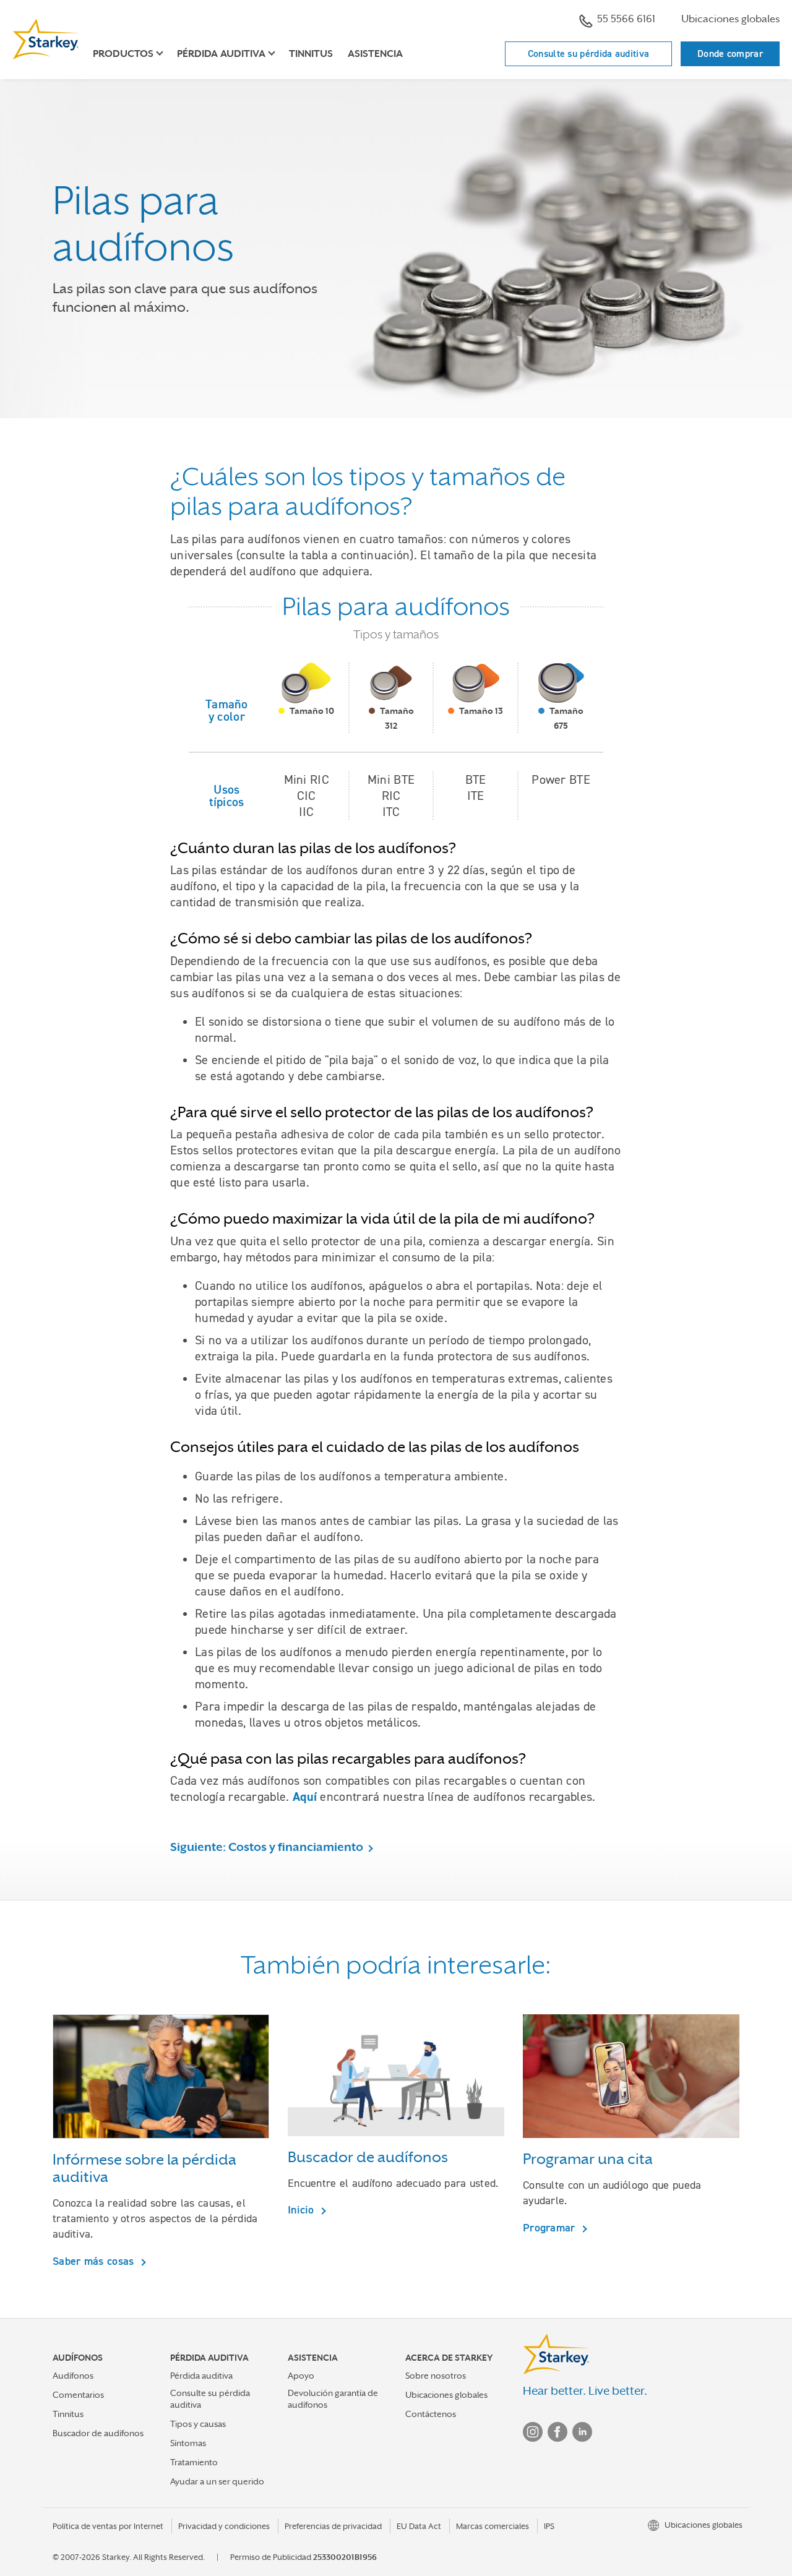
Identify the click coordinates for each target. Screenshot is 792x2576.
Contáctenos (431, 2414)
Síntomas (188, 2443)
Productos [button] (123, 54)
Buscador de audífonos (98, 2433)
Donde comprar (730, 54)
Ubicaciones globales (730, 19)
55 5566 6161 (626, 19)
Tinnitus (311, 54)
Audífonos (73, 2376)
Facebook (557, 2432)
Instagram (533, 2432)
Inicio (303, 2209)
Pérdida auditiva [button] (221, 54)
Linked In (582, 2432)
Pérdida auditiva (201, 2376)
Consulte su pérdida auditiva (588, 54)
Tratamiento (194, 2462)
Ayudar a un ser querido (217, 2481)
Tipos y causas (198, 2424)
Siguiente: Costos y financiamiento (267, 1847)
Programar (551, 2227)
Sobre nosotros (436, 2376)
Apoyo (301, 2376)
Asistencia (375, 54)
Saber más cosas (95, 2261)
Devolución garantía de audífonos (333, 2399)
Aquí (305, 1797)
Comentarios (78, 2395)
